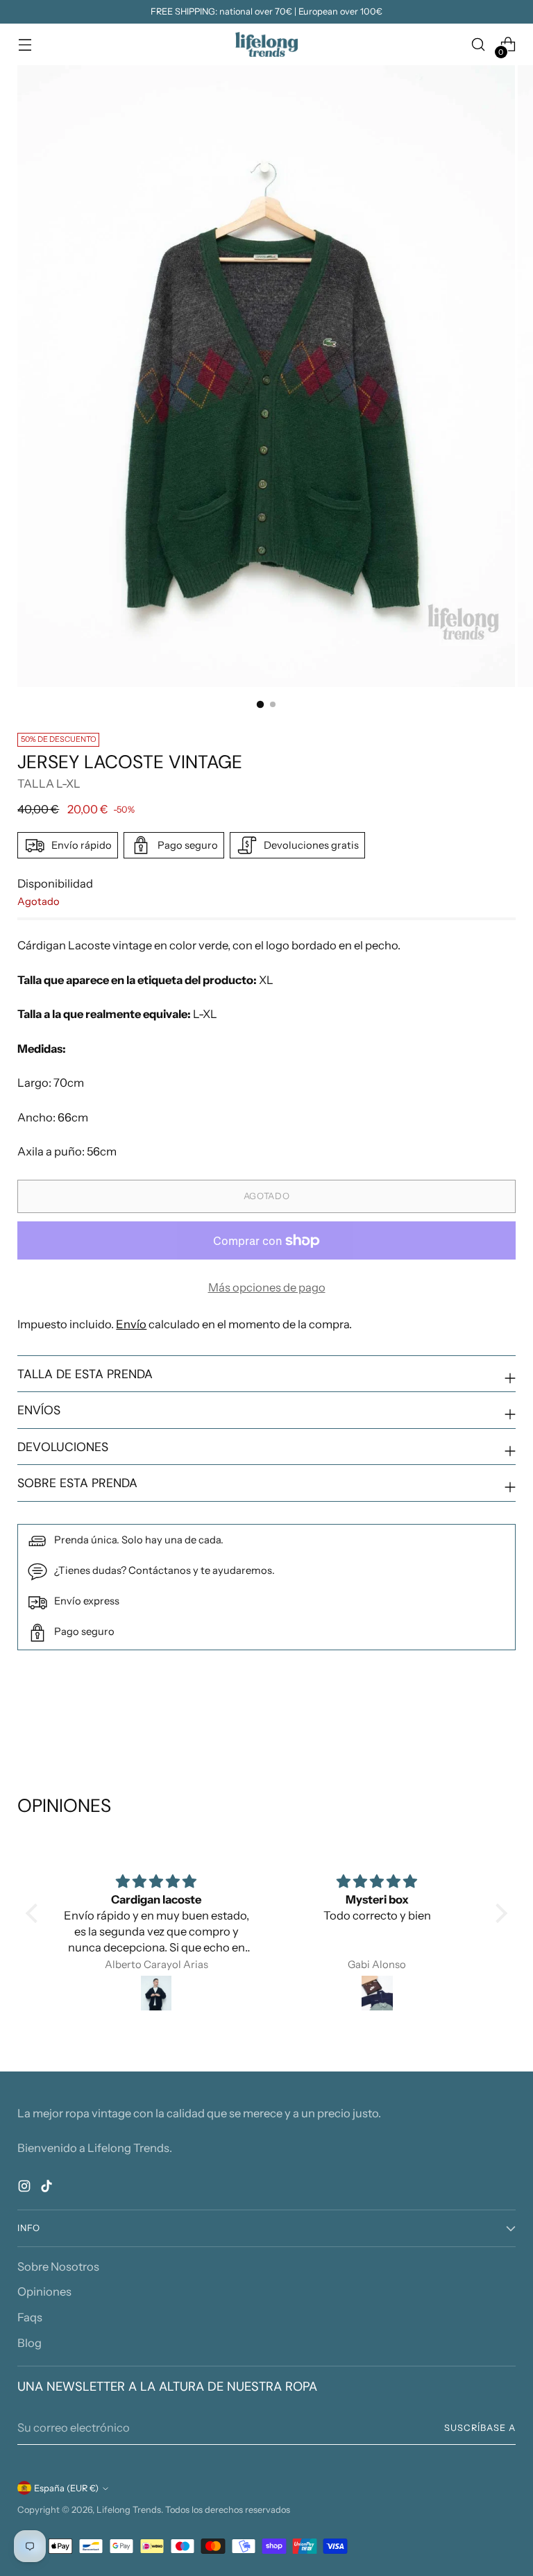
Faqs (30, 2317)
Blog (29, 2343)
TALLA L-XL (49, 783)
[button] (35, 1913)
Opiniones (44, 2291)
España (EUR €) (66, 2488)
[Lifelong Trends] (266, 44)
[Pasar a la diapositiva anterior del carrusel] (472, 1721)
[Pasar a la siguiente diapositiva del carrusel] (504, 1720)
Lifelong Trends (129, 2510)
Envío (131, 1324)
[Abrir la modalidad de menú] (25, 45)
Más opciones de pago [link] (267, 1287)
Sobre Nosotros (58, 2266)
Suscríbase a (480, 2428)
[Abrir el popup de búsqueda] (479, 45)
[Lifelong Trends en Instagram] (26, 2188)
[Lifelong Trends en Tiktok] (48, 2188)
